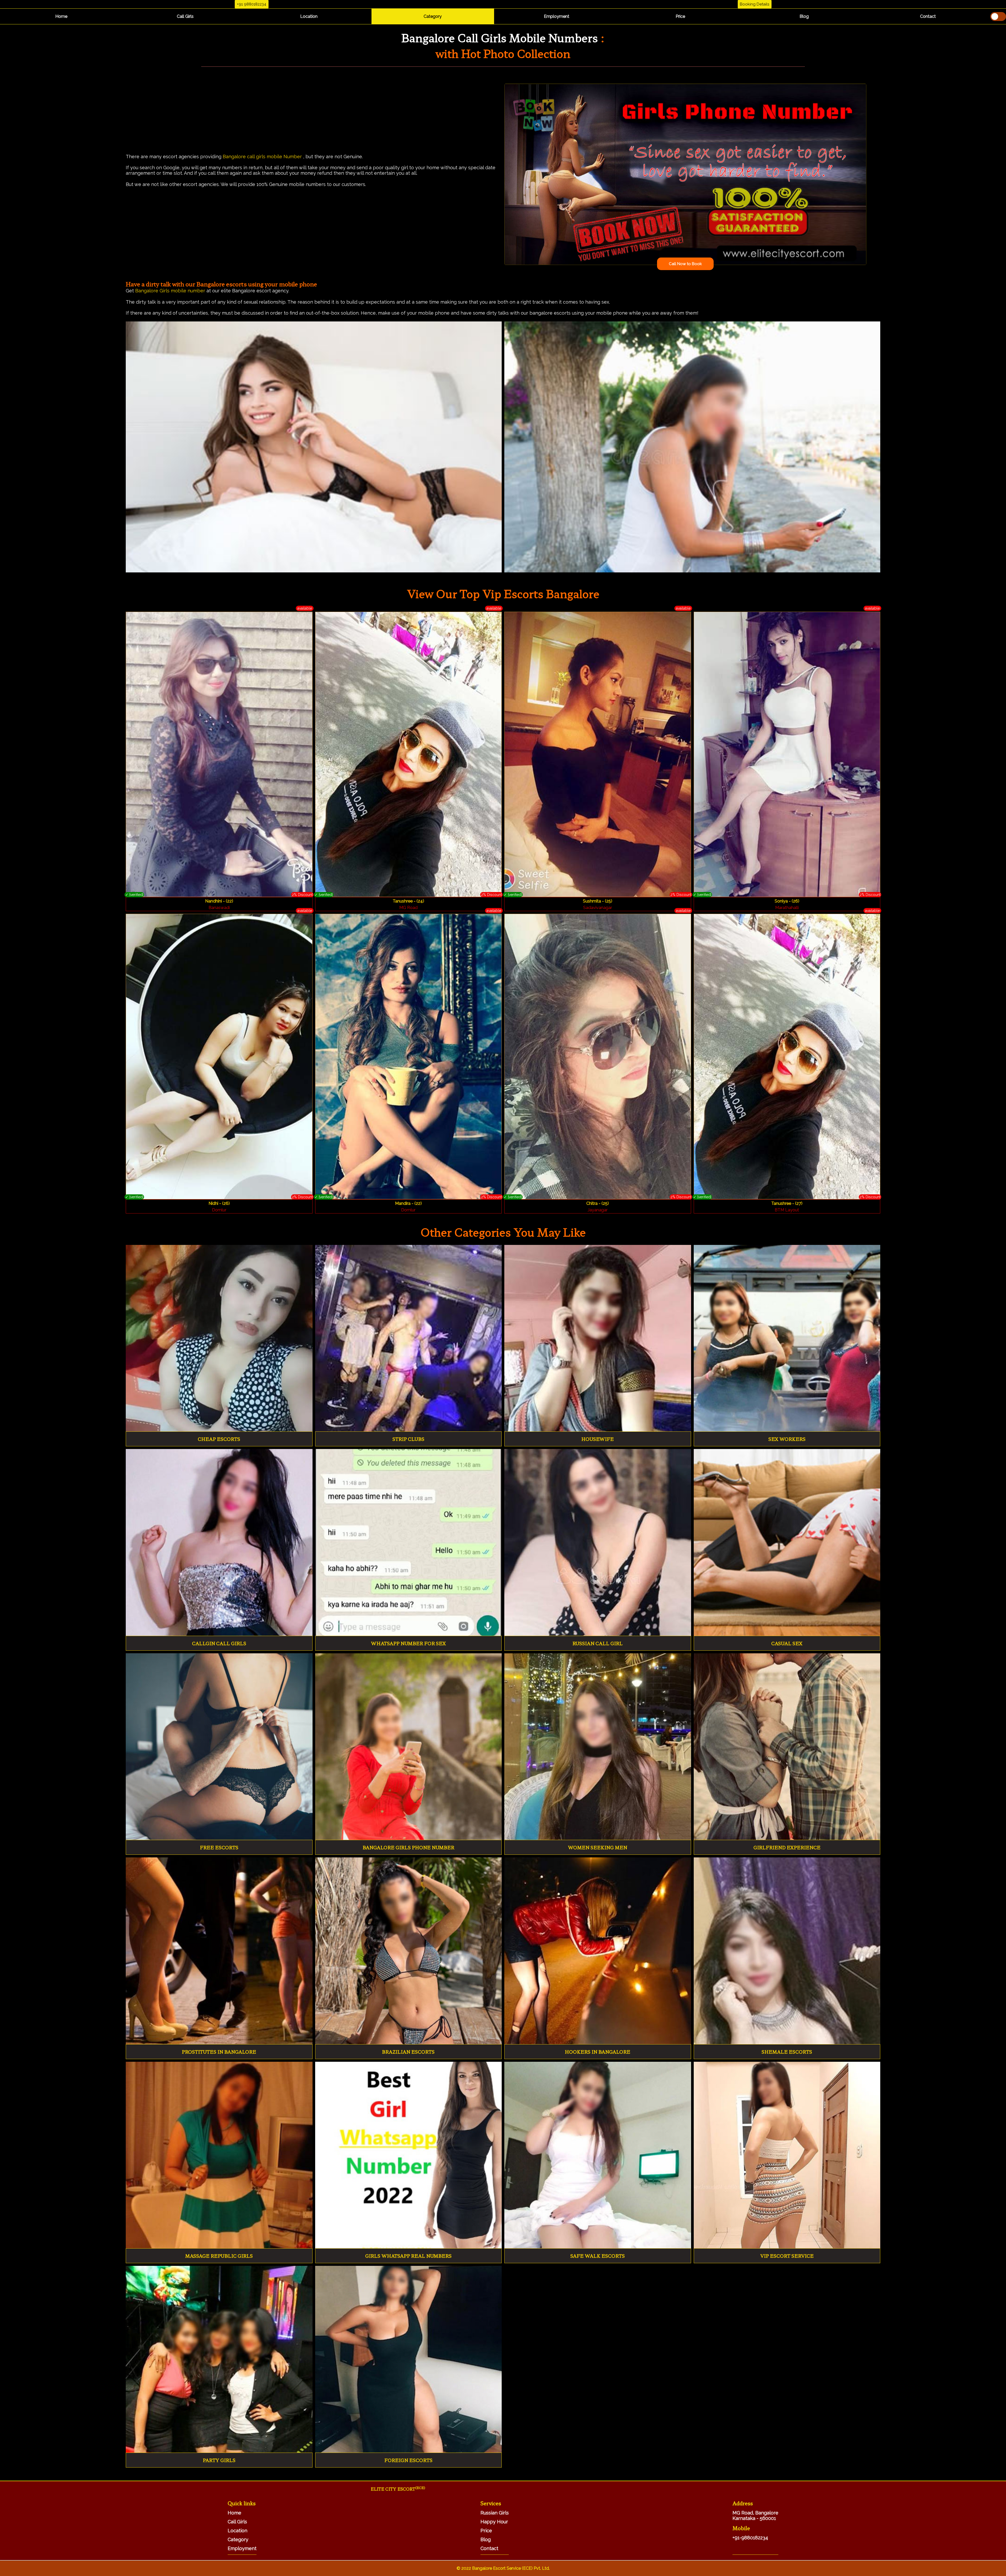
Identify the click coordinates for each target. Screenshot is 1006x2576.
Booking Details (754, 4)
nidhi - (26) (219, 1203)
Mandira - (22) (408, 1203)
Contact (928, 16)
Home (61, 16)
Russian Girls (495, 2513)
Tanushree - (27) (787, 1203)
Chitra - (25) (598, 1203)
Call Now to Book (685, 264)
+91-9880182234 (750, 2538)
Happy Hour (494, 2522)
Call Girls (185, 16)
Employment (557, 16)
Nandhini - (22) (219, 901)
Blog (804, 16)
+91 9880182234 (251, 4)
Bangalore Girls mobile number (171, 291)
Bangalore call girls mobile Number (262, 157)
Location (309, 16)
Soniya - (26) (787, 901)
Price (680, 16)
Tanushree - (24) (408, 901)
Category (433, 16)
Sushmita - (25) (598, 901)
